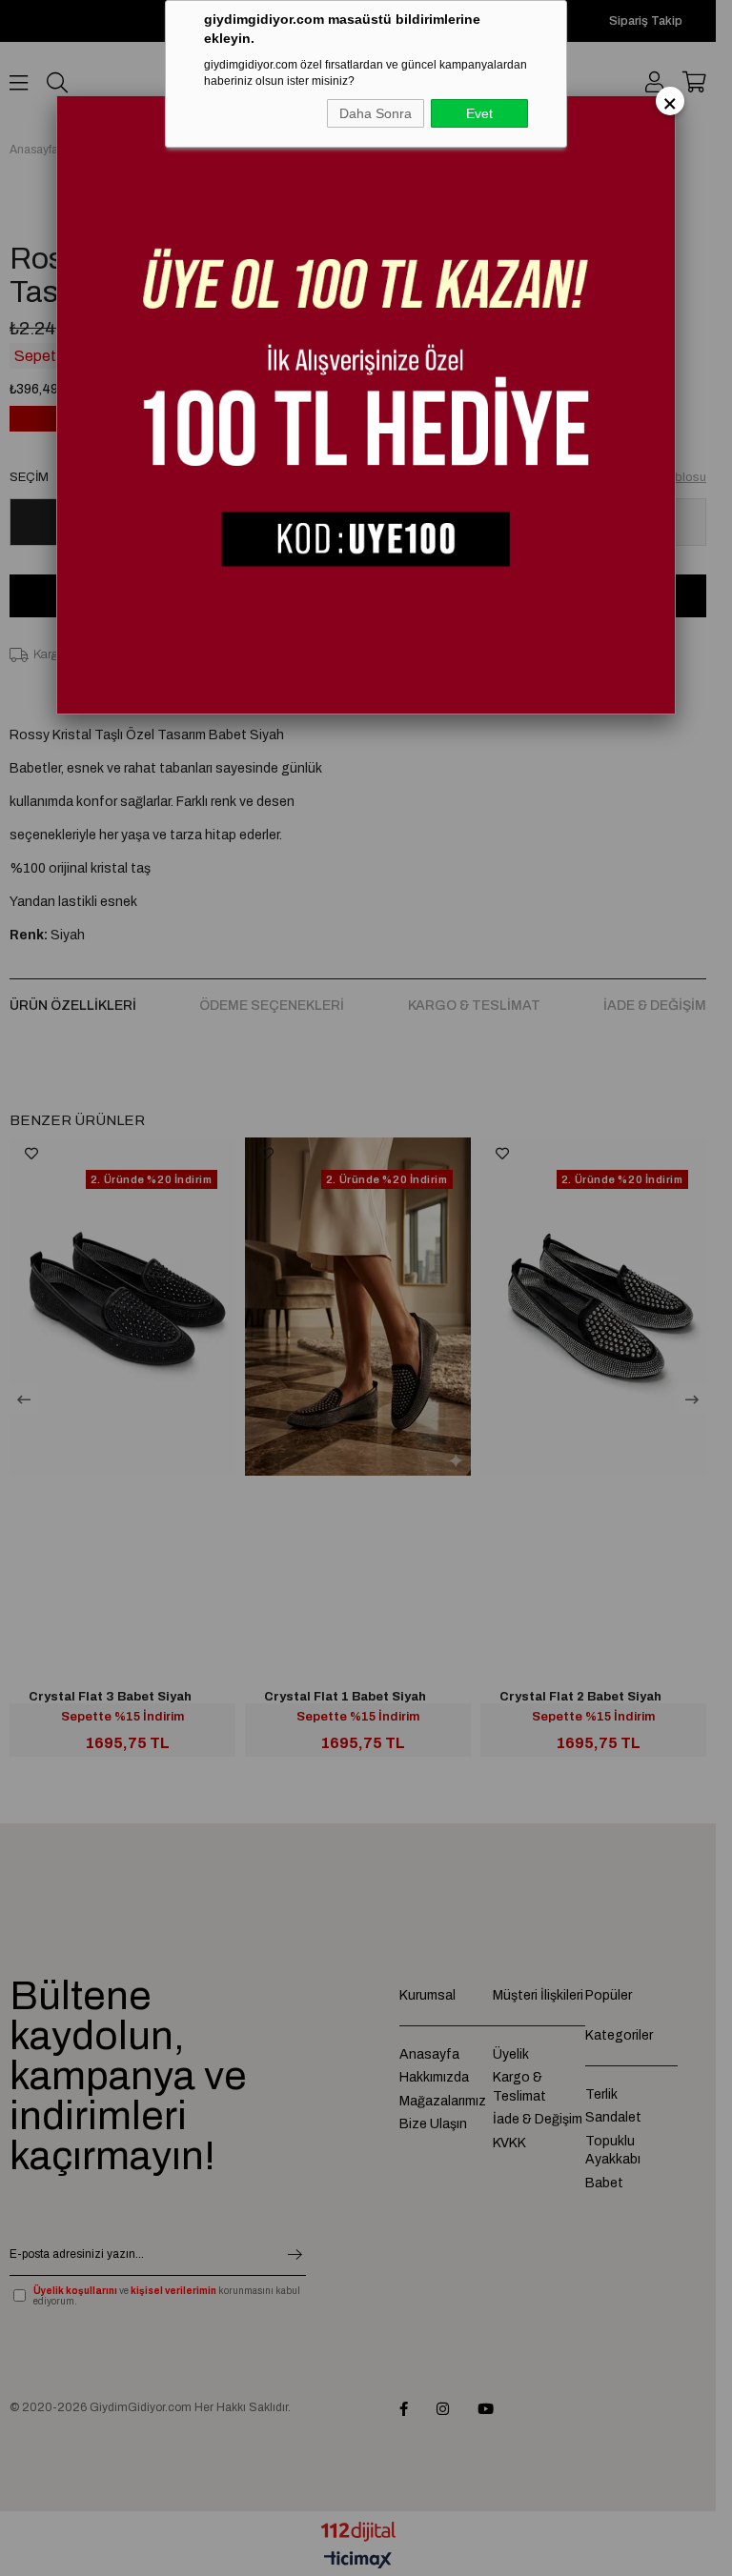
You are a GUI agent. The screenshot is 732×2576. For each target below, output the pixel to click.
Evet (479, 113)
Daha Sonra (376, 113)
